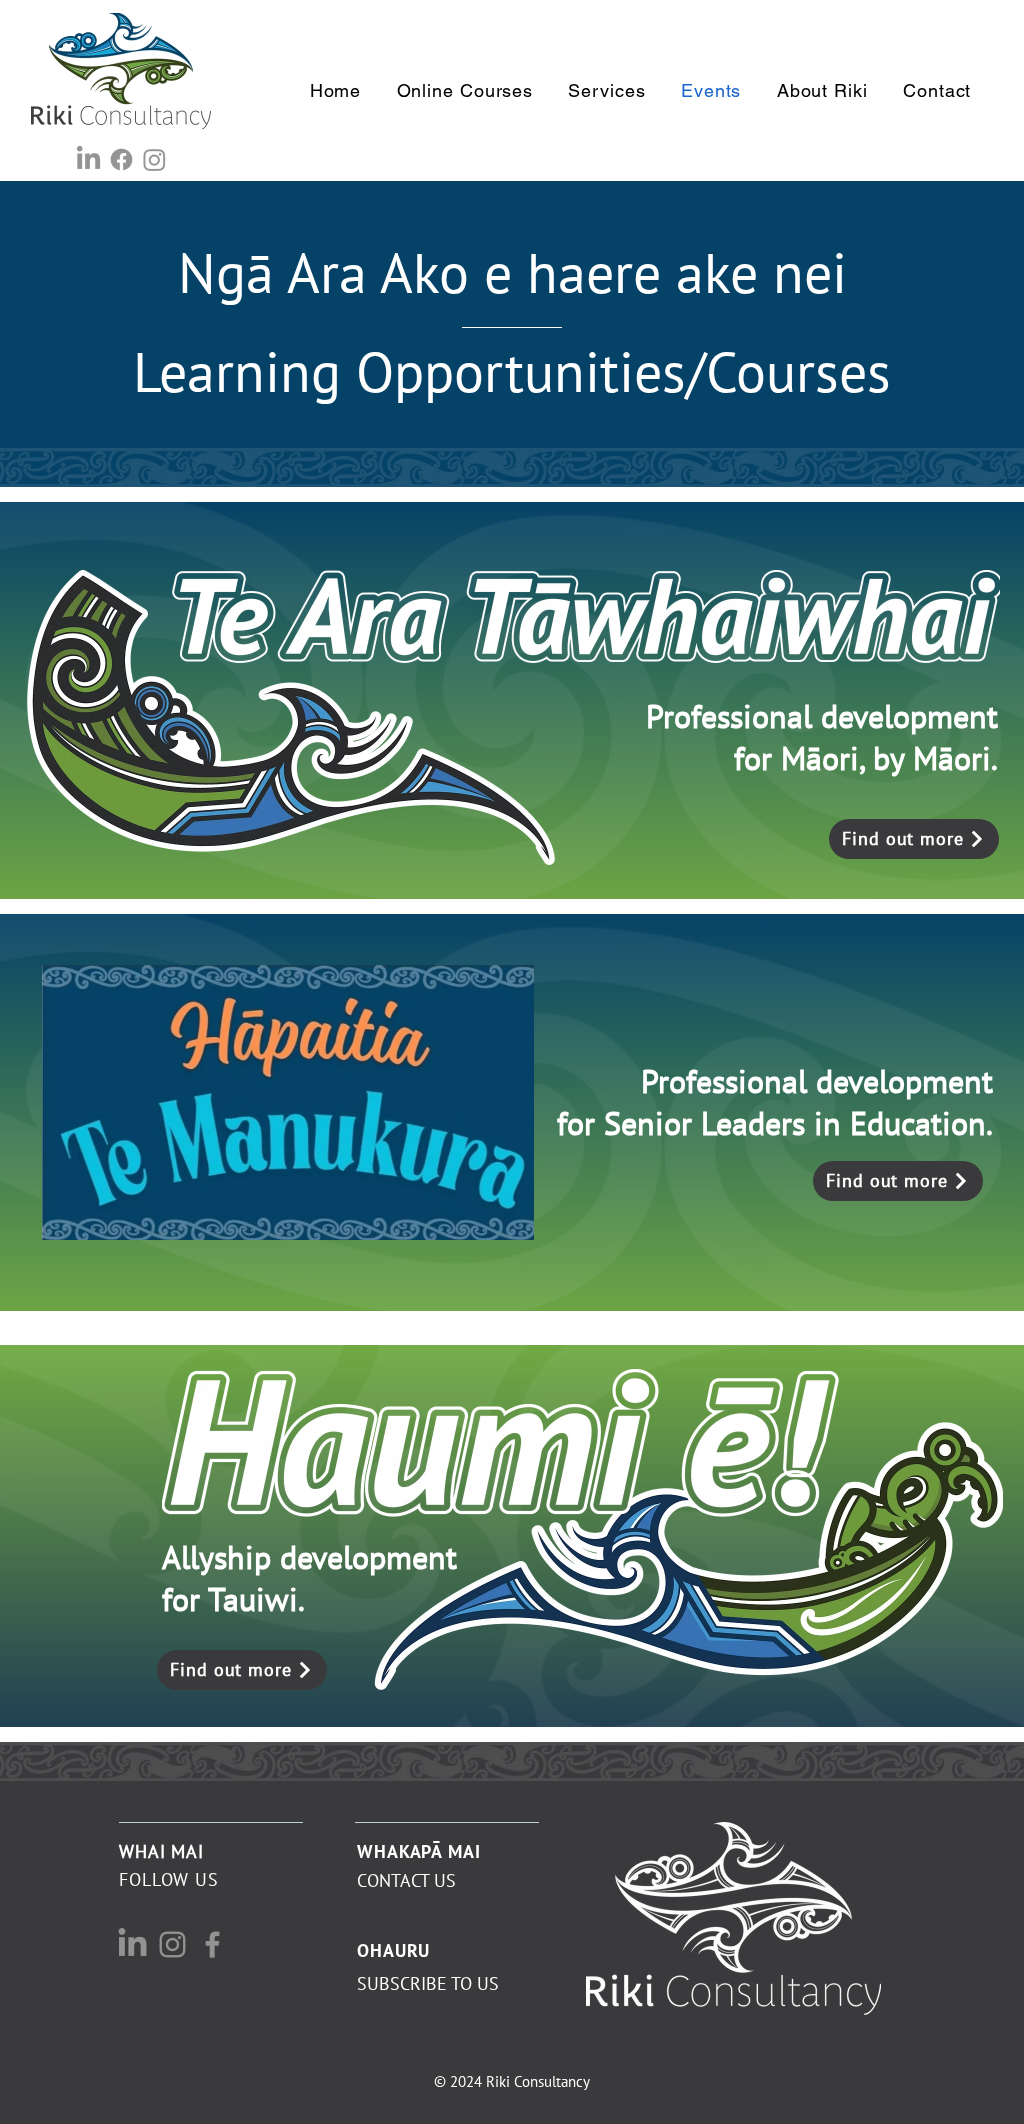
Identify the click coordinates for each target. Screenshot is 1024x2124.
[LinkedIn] (88, 159)
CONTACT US (406, 1880)
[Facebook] (121, 159)
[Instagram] (154, 159)
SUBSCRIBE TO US (428, 1983)
